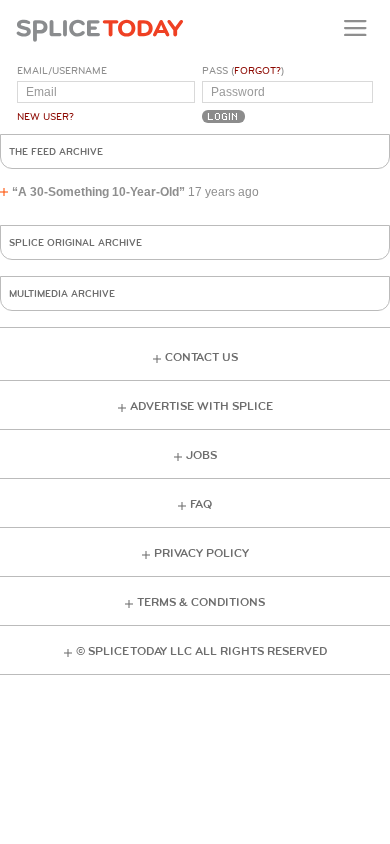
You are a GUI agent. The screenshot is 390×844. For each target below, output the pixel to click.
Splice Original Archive (75, 243)
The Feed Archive (56, 152)
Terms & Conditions (201, 602)
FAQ (201, 504)
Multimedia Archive (62, 294)
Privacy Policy (201, 553)
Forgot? (257, 71)
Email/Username (62, 71)
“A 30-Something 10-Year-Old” (98, 192)
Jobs (201, 455)
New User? (45, 117)
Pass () (243, 71)
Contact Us (201, 357)
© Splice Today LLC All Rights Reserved (201, 651)
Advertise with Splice (201, 406)
